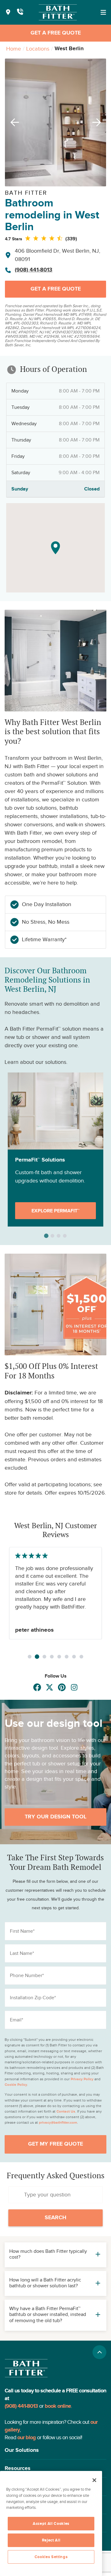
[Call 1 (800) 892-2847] (20, 12)
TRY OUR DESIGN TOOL (55, 1817)
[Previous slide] (13, 122)
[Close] (94, 2480)
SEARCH (55, 2218)
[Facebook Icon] (37, 1687)
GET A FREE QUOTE (56, 33)
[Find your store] (8, 12)
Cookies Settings (51, 2557)
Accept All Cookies (51, 2524)
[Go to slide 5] (59, 1657)
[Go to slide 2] (37, 1656)
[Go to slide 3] (44, 1657)
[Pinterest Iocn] (62, 1687)
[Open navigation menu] (103, 12)
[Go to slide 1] (30, 1657)
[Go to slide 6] (67, 1657)
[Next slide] (98, 122)
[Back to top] (99, 2352)
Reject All (51, 2540)
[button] (55, 2450)
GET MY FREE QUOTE (55, 2144)
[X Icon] (49, 1687)
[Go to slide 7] (74, 1657)
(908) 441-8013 (34, 270)
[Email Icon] (74, 1687)
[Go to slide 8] (81, 1657)
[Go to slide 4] (52, 1657)
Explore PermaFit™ (55, 1211)
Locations (38, 49)
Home (14, 49)
